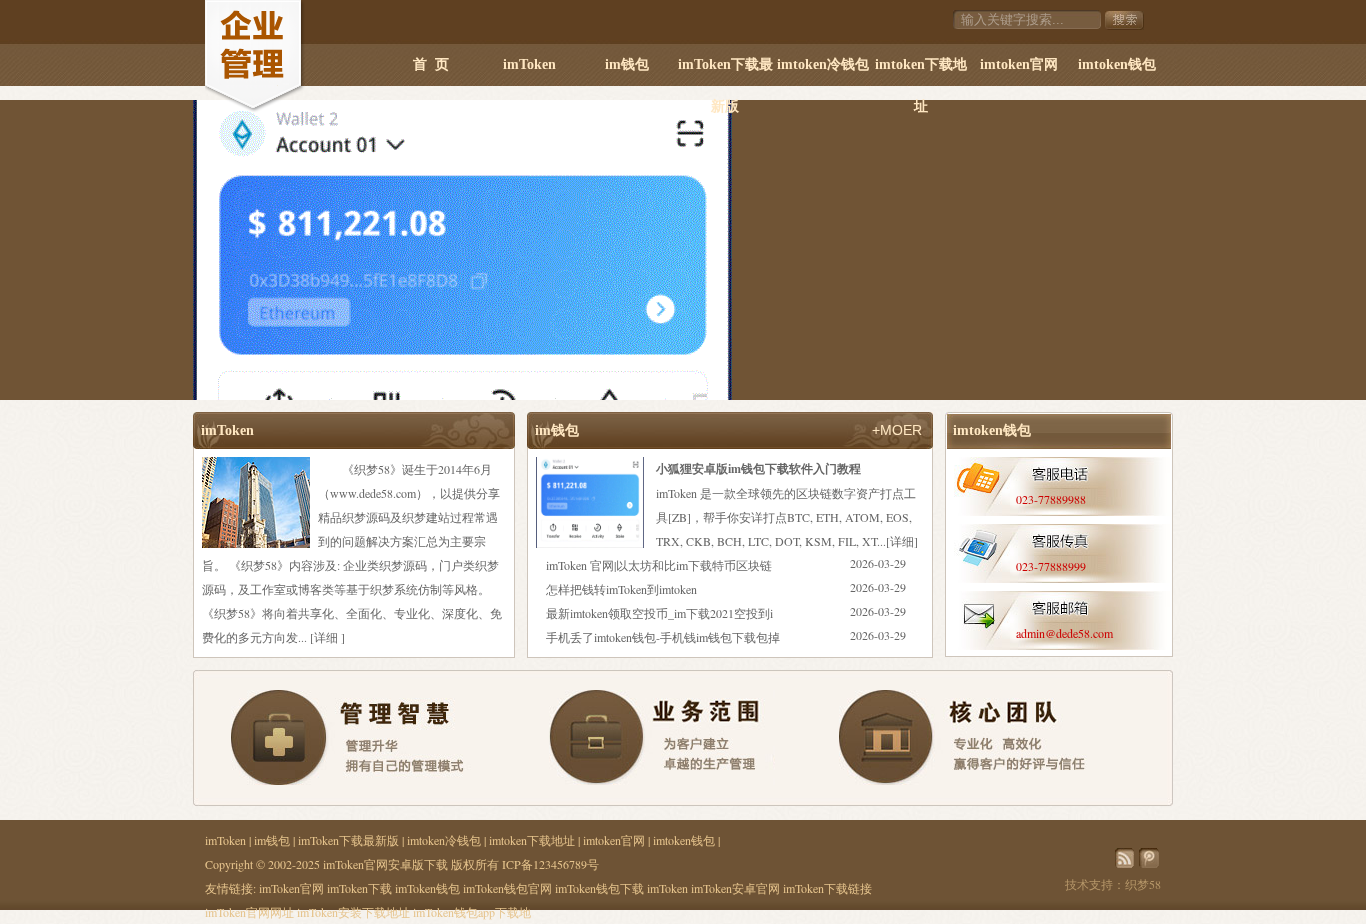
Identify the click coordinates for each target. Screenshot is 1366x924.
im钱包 (627, 64)
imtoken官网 (1019, 64)
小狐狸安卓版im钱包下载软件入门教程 (758, 468)
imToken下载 (359, 888)
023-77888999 (1051, 566)
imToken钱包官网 (507, 888)
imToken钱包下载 (599, 888)
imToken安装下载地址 (353, 912)
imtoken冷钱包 (823, 64)
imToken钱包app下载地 (472, 912)
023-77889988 (1051, 499)
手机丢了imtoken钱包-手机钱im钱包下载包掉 (663, 637)
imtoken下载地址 (921, 71)
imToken (529, 64)
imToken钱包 (427, 888)
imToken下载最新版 (725, 71)
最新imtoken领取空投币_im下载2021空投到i (659, 613)
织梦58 (1143, 884)
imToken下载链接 (827, 888)
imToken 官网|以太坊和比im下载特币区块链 (659, 565)
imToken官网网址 (249, 912)
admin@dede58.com (1064, 633)
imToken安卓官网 (735, 888)
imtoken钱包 (1117, 64)
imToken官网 (291, 888)
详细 (326, 637)
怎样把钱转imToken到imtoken (621, 589)
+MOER (897, 430)
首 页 (431, 64)
